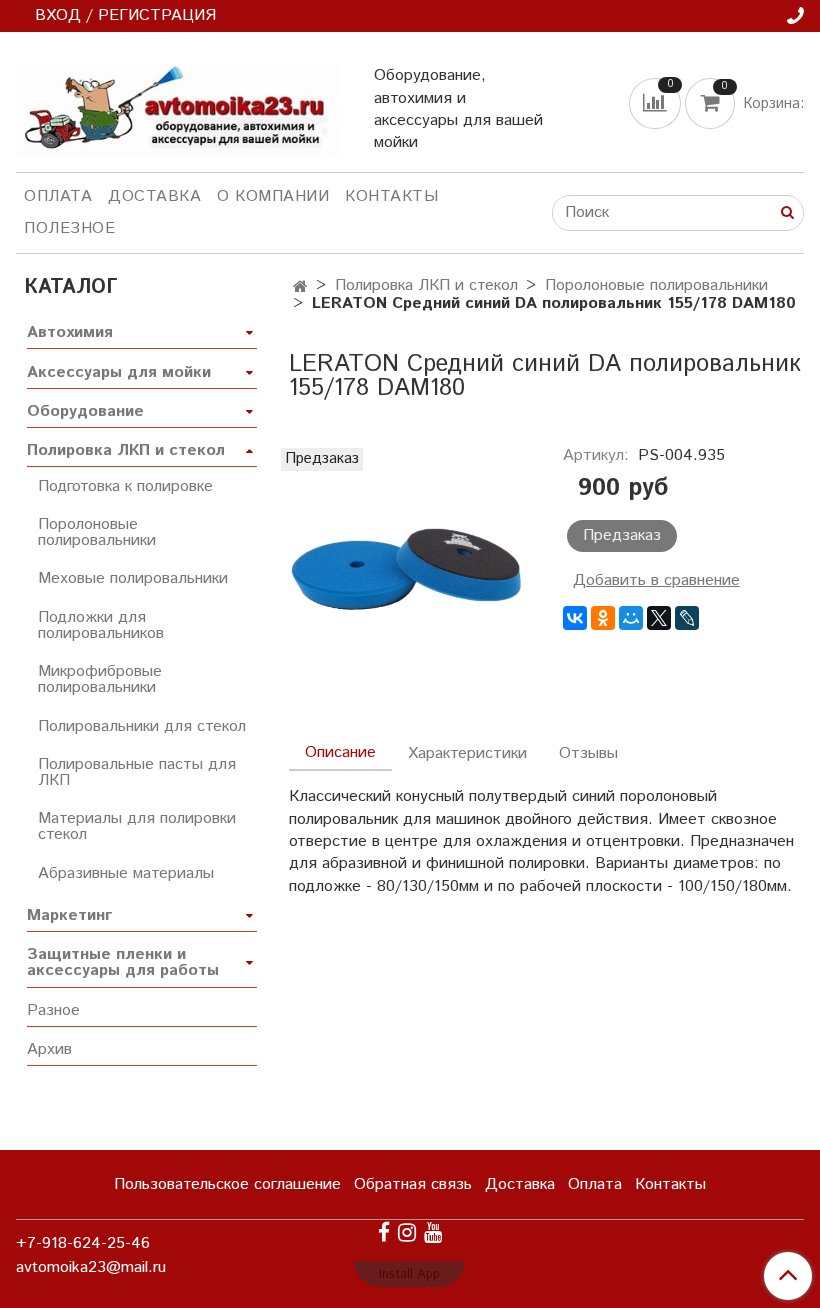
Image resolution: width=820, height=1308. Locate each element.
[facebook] (384, 1232)
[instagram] (407, 1232)
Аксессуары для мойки (119, 372)
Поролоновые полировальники (656, 285)
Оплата (58, 196)
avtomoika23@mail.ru (91, 1267)
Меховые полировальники (133, 578)
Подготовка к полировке (125, 486)
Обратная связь (413, 1184)
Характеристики (467, 753)
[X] (659, 618)
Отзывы (588, 753)
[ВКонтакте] (575, 618)
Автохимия (70, 332)
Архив (49, 1049)
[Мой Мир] (631, 618)
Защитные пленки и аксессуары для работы (123, 962)
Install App (409, 1274)
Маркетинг (69, 915)
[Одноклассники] (603, 618)
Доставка (154, 196)
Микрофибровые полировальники (100, 679)
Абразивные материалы (126, 873)
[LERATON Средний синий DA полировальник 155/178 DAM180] (409, 568)
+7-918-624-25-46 (83, 1243)
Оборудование (85, 411)
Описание (340, 752)
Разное (53, 1010)
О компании (273, 196)
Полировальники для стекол (142, 726)
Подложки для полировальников (101, 625)
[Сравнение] (657, 103)
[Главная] (300, 287)
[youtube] (433, 1232)
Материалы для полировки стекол (137, 826)
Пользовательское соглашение (227, 1184)
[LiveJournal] (687, 618)
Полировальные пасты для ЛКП (137, 772)
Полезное (69, 228)
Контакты (391, 196)
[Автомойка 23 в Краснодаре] (179, 105)
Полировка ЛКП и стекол (426, 285)
